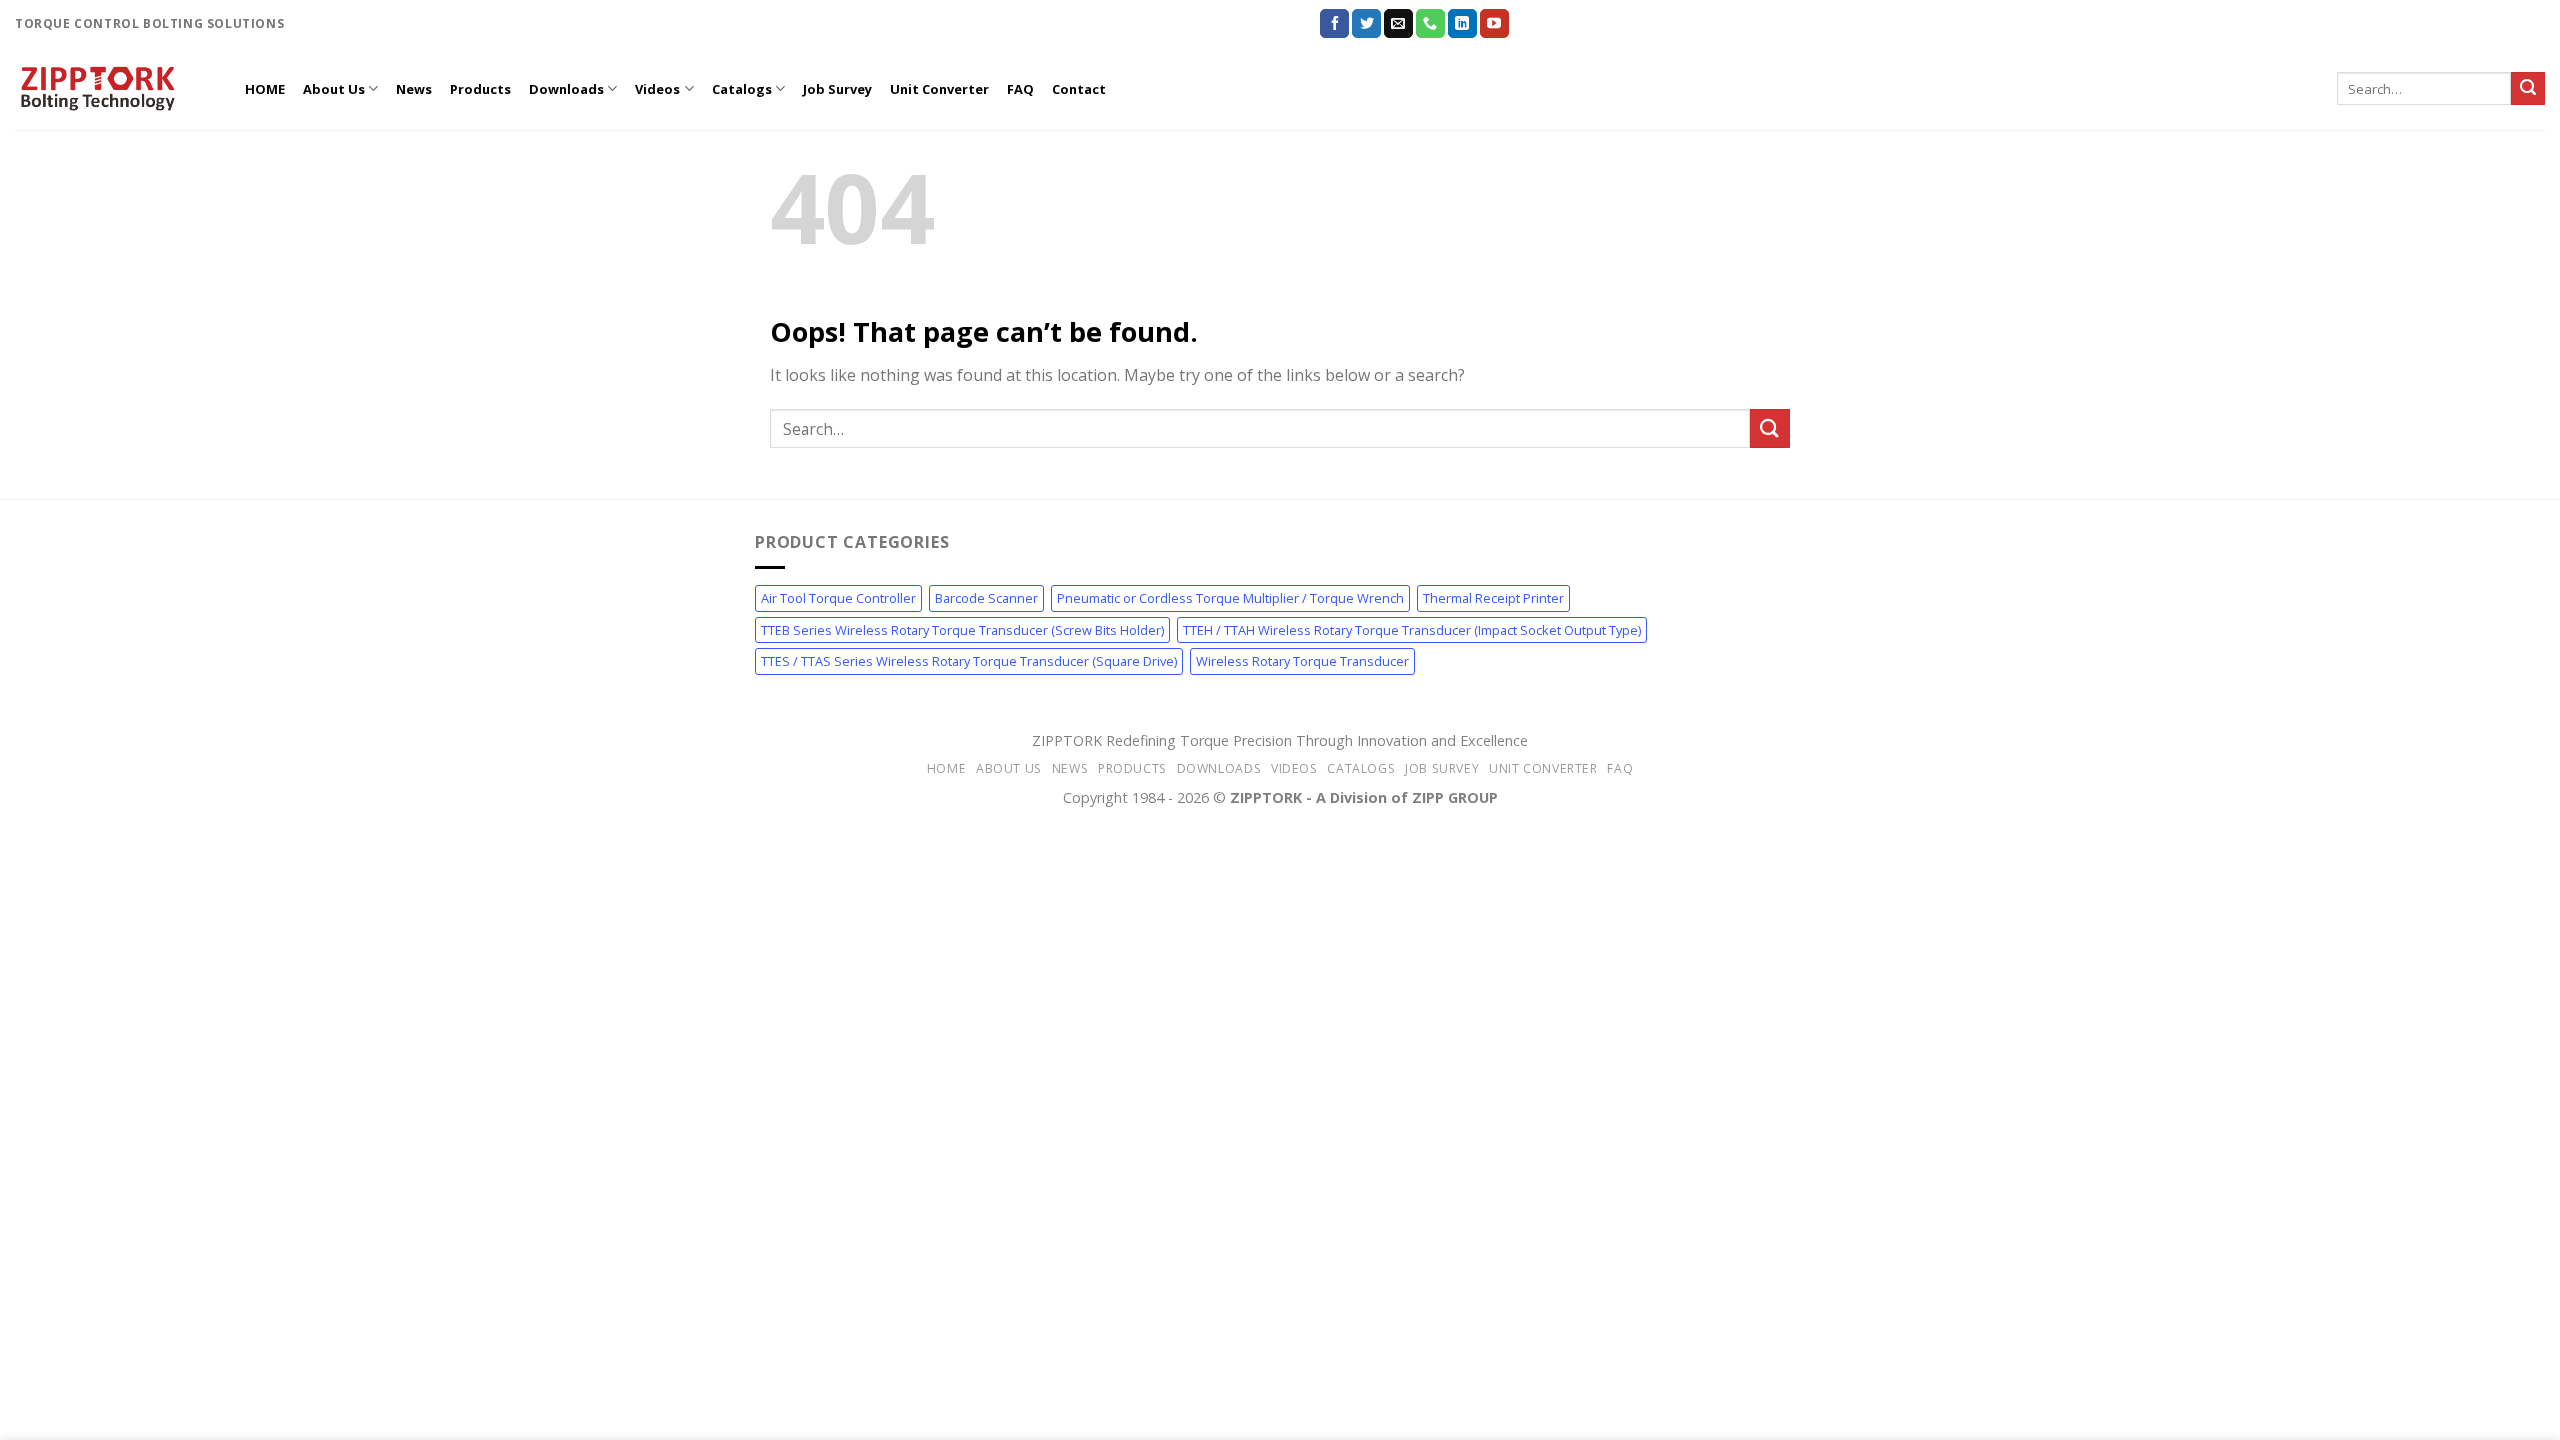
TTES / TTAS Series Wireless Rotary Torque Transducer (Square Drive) (969, 661)
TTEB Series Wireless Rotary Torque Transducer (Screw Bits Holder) (962, 630)
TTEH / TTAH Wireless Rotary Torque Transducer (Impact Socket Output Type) (1412, 630)
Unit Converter (939, 89)
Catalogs (742, 89)
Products (480, 89)
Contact (1079, 89)
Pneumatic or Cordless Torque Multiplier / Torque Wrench (1230, 598)
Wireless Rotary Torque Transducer (1302, 661)
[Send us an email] (1398, 24)
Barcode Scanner (986, 598)
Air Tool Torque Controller (838, 598)
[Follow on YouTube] (1494, 24)
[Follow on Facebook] (1334, 24)
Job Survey (837, 89)
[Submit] (2528, 89)
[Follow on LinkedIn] (1462, 24)
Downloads (566, 89)
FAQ (1020, 89)
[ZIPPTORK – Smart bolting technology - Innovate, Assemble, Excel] (115, 88)
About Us (334, 89)
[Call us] (1430, 24)
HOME (265, 89)
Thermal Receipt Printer (1493, 598)
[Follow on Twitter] (1366, 24)
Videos (657, 89)
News (414, 89)
